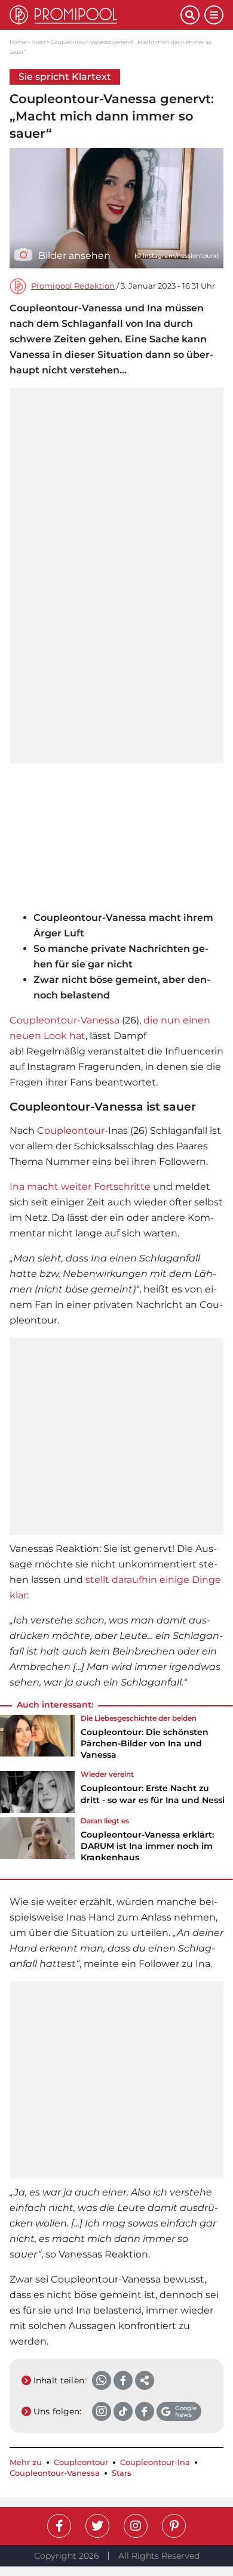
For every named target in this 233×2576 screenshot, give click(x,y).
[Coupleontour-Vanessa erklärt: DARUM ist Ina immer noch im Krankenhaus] (37, 1844)
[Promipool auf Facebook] (59, 2526)
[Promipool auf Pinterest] (174, 2526)
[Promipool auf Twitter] (97, 2526)
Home (18, 42)
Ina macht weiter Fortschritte (80, 1187)
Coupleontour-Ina (155, 2462)
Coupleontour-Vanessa (65, 1020)
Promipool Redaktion (73, 286)
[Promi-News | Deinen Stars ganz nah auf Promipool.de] (95, 15)
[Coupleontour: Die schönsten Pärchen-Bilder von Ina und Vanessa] (37, 1741)
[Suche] (190, 15)
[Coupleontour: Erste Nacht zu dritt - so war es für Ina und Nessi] (37, 1792)
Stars (39, 42)
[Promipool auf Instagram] (136, 2526)
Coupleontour (71, 1131)
